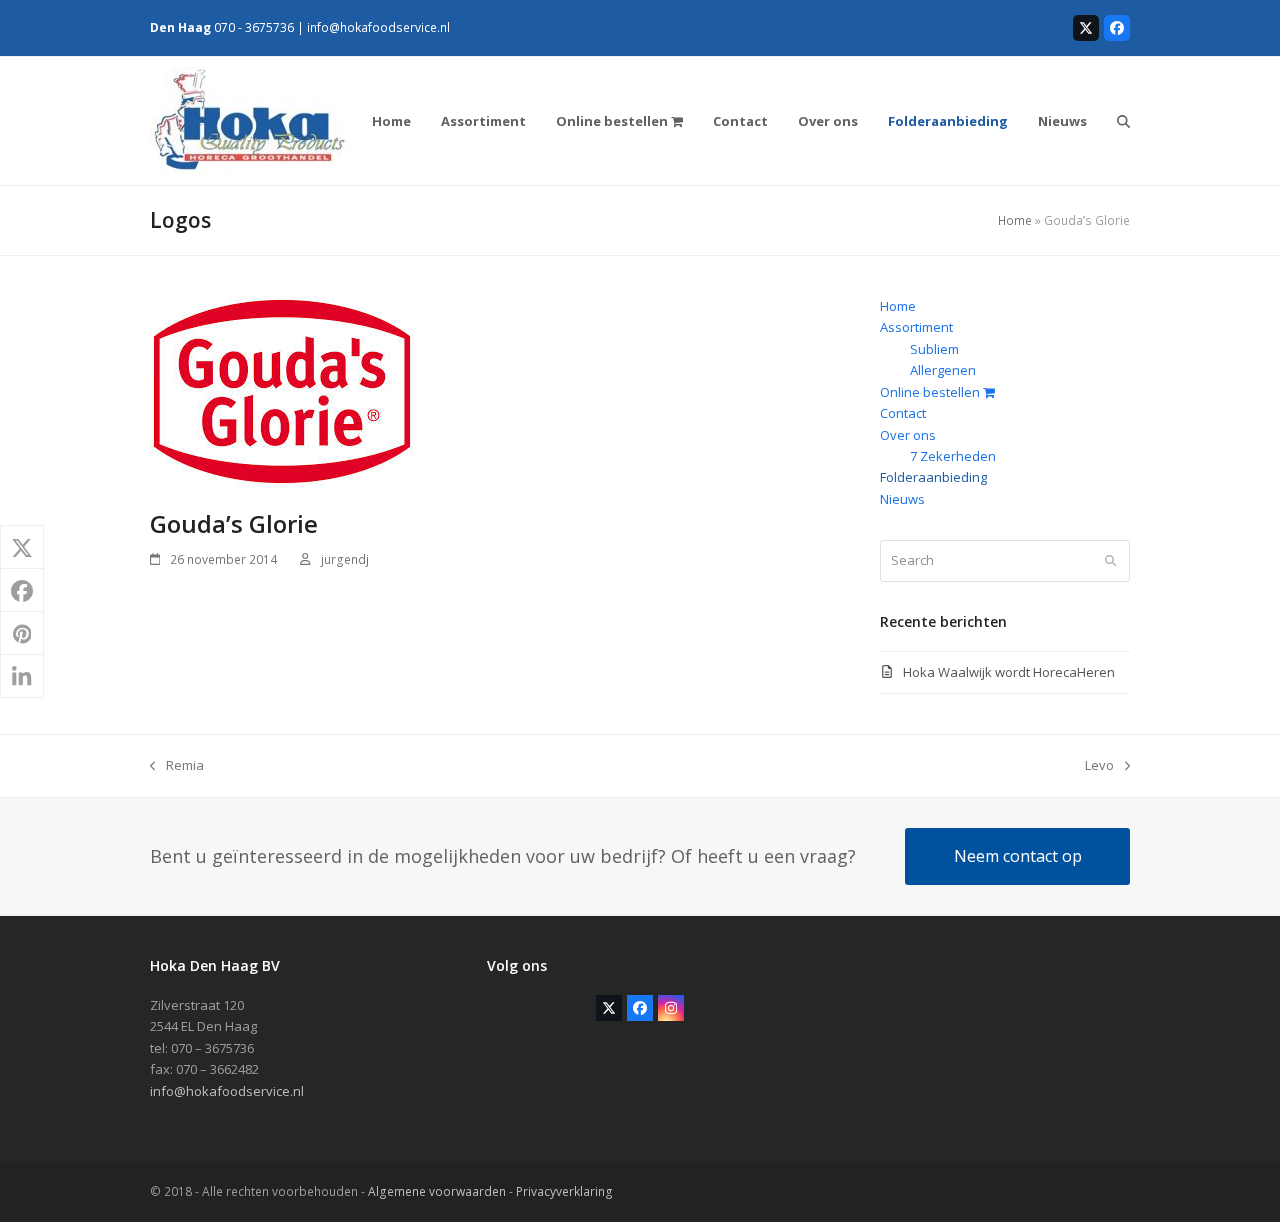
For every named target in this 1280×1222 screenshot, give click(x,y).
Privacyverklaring (564, 1191)
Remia (177, 766)
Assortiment (916, 327)
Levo (1099, 766)
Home (1015, 220)
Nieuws (902, 499)
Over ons (908, 435)
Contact (903, 413)
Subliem (934, 349)
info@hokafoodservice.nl (378, 27)
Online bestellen (931, 392)
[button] (1123, 121)
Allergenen (943, 370)
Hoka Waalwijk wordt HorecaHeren (1009, 672)
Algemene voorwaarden (437, 1191)
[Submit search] (1110, 561)
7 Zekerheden (953, 456)
